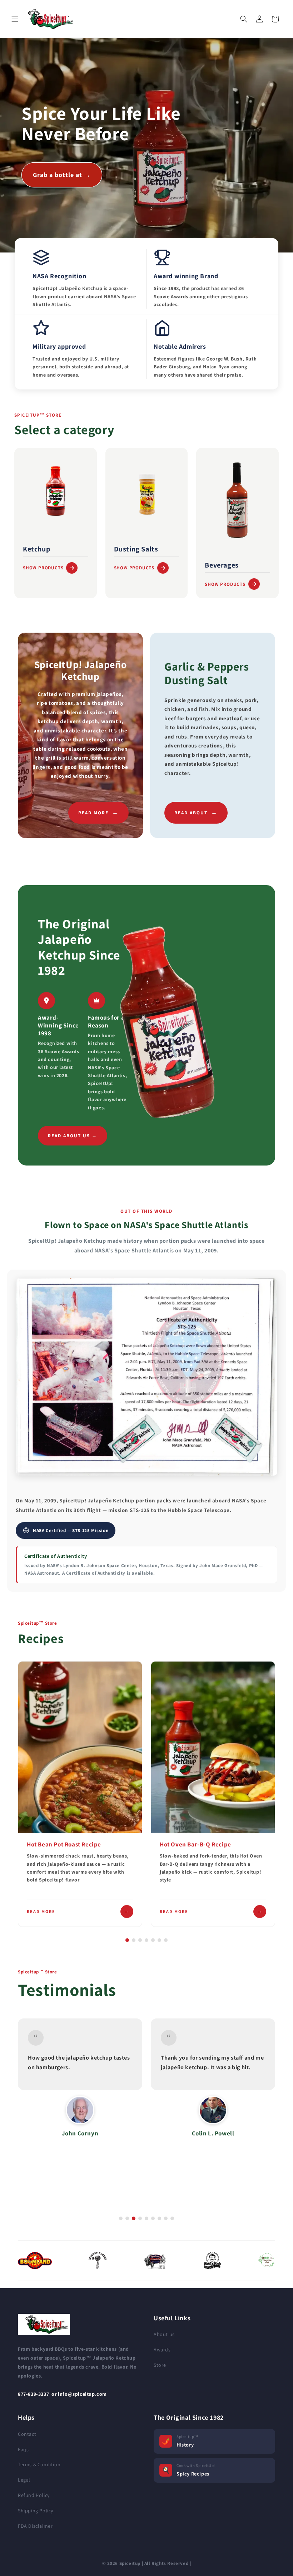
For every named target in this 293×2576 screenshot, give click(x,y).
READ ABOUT (196, 812)
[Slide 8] (166, 2218)
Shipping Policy (36, 2511)
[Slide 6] (159, 1940)
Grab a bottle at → (62, 175)
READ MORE (98, 812)
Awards (162, 2350)
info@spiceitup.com (82, 2394)
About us (164, 2334)
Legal (24, 2480)
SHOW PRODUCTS (43, 568)
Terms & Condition (39, 2464)
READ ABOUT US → (73, 1136)
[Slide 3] (140, 1940)
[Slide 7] (166, 1940)
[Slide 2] (134, 1940)
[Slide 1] (127, 1940)
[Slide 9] (172, 2218)
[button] (15, 19)
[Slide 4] (146, 1940)
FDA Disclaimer (35, 2526)
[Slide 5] (153, 1940)
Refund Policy (34, 2495)
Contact (27, 2434)
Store (160, 2365)
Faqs (23, 2449)
